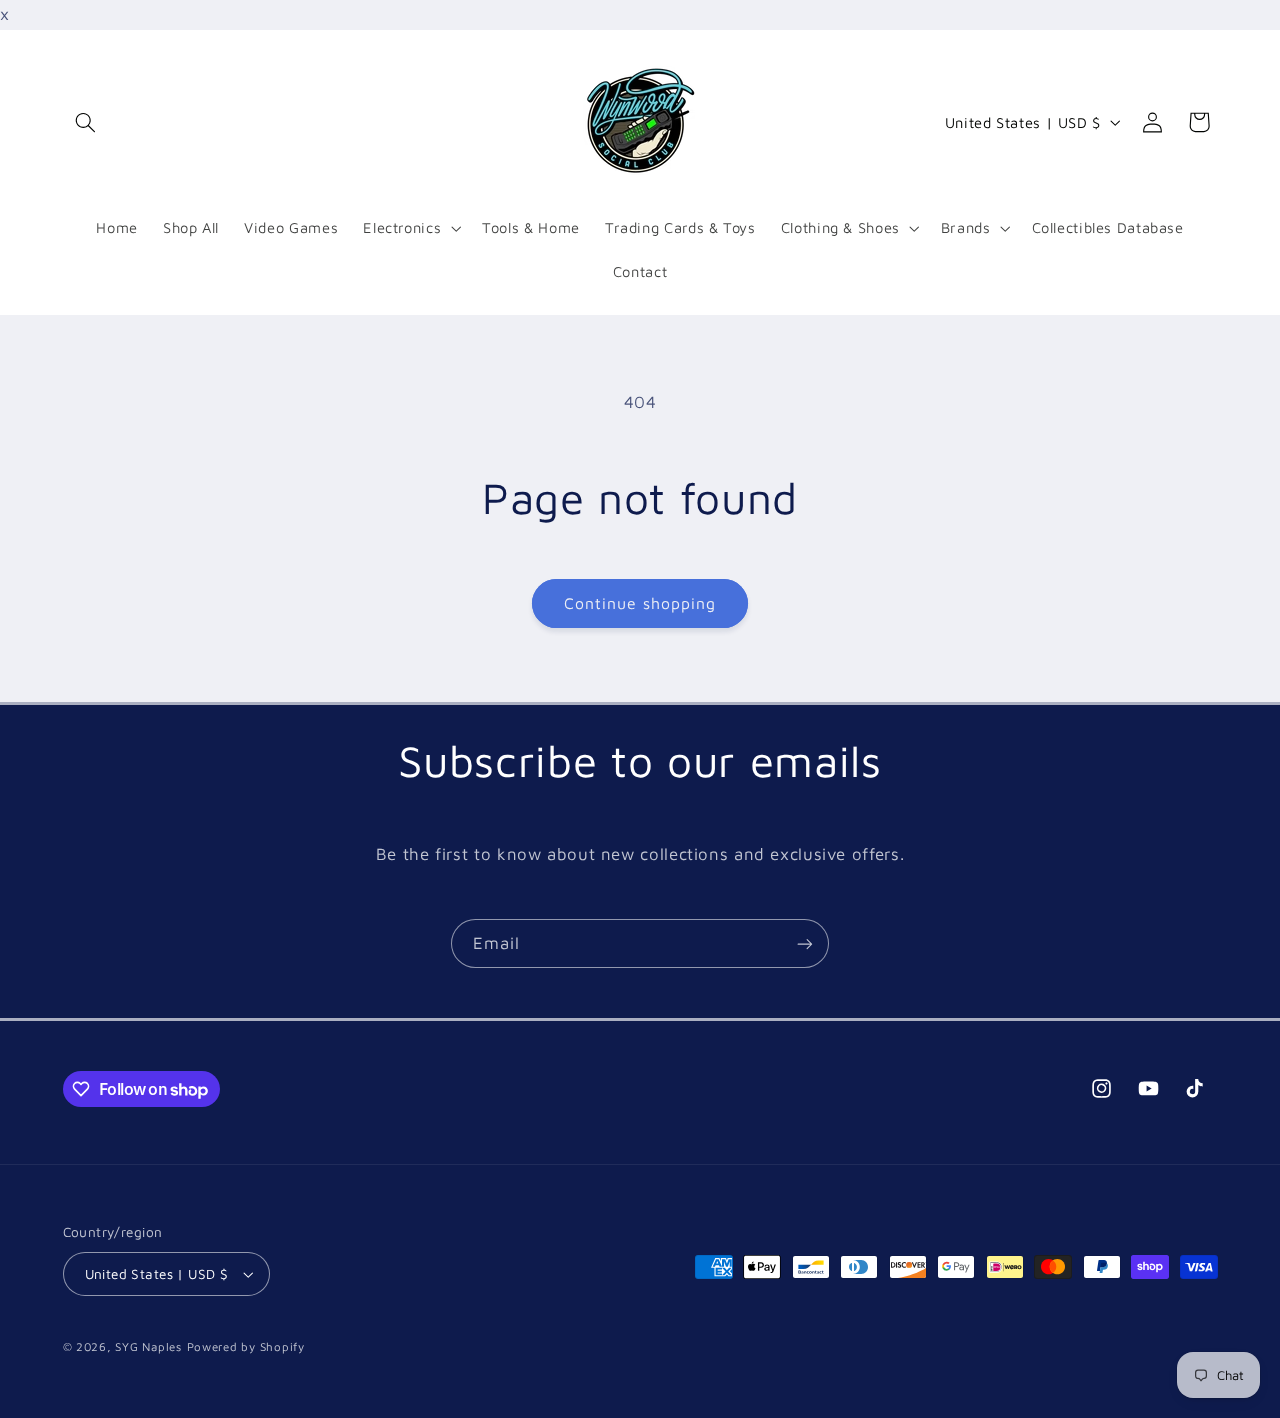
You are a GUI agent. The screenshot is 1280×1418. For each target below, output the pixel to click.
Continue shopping (640, 603)
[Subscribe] (805, 943)
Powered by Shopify (246, 1346)
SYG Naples (148, 1346)
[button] (86, 122)
